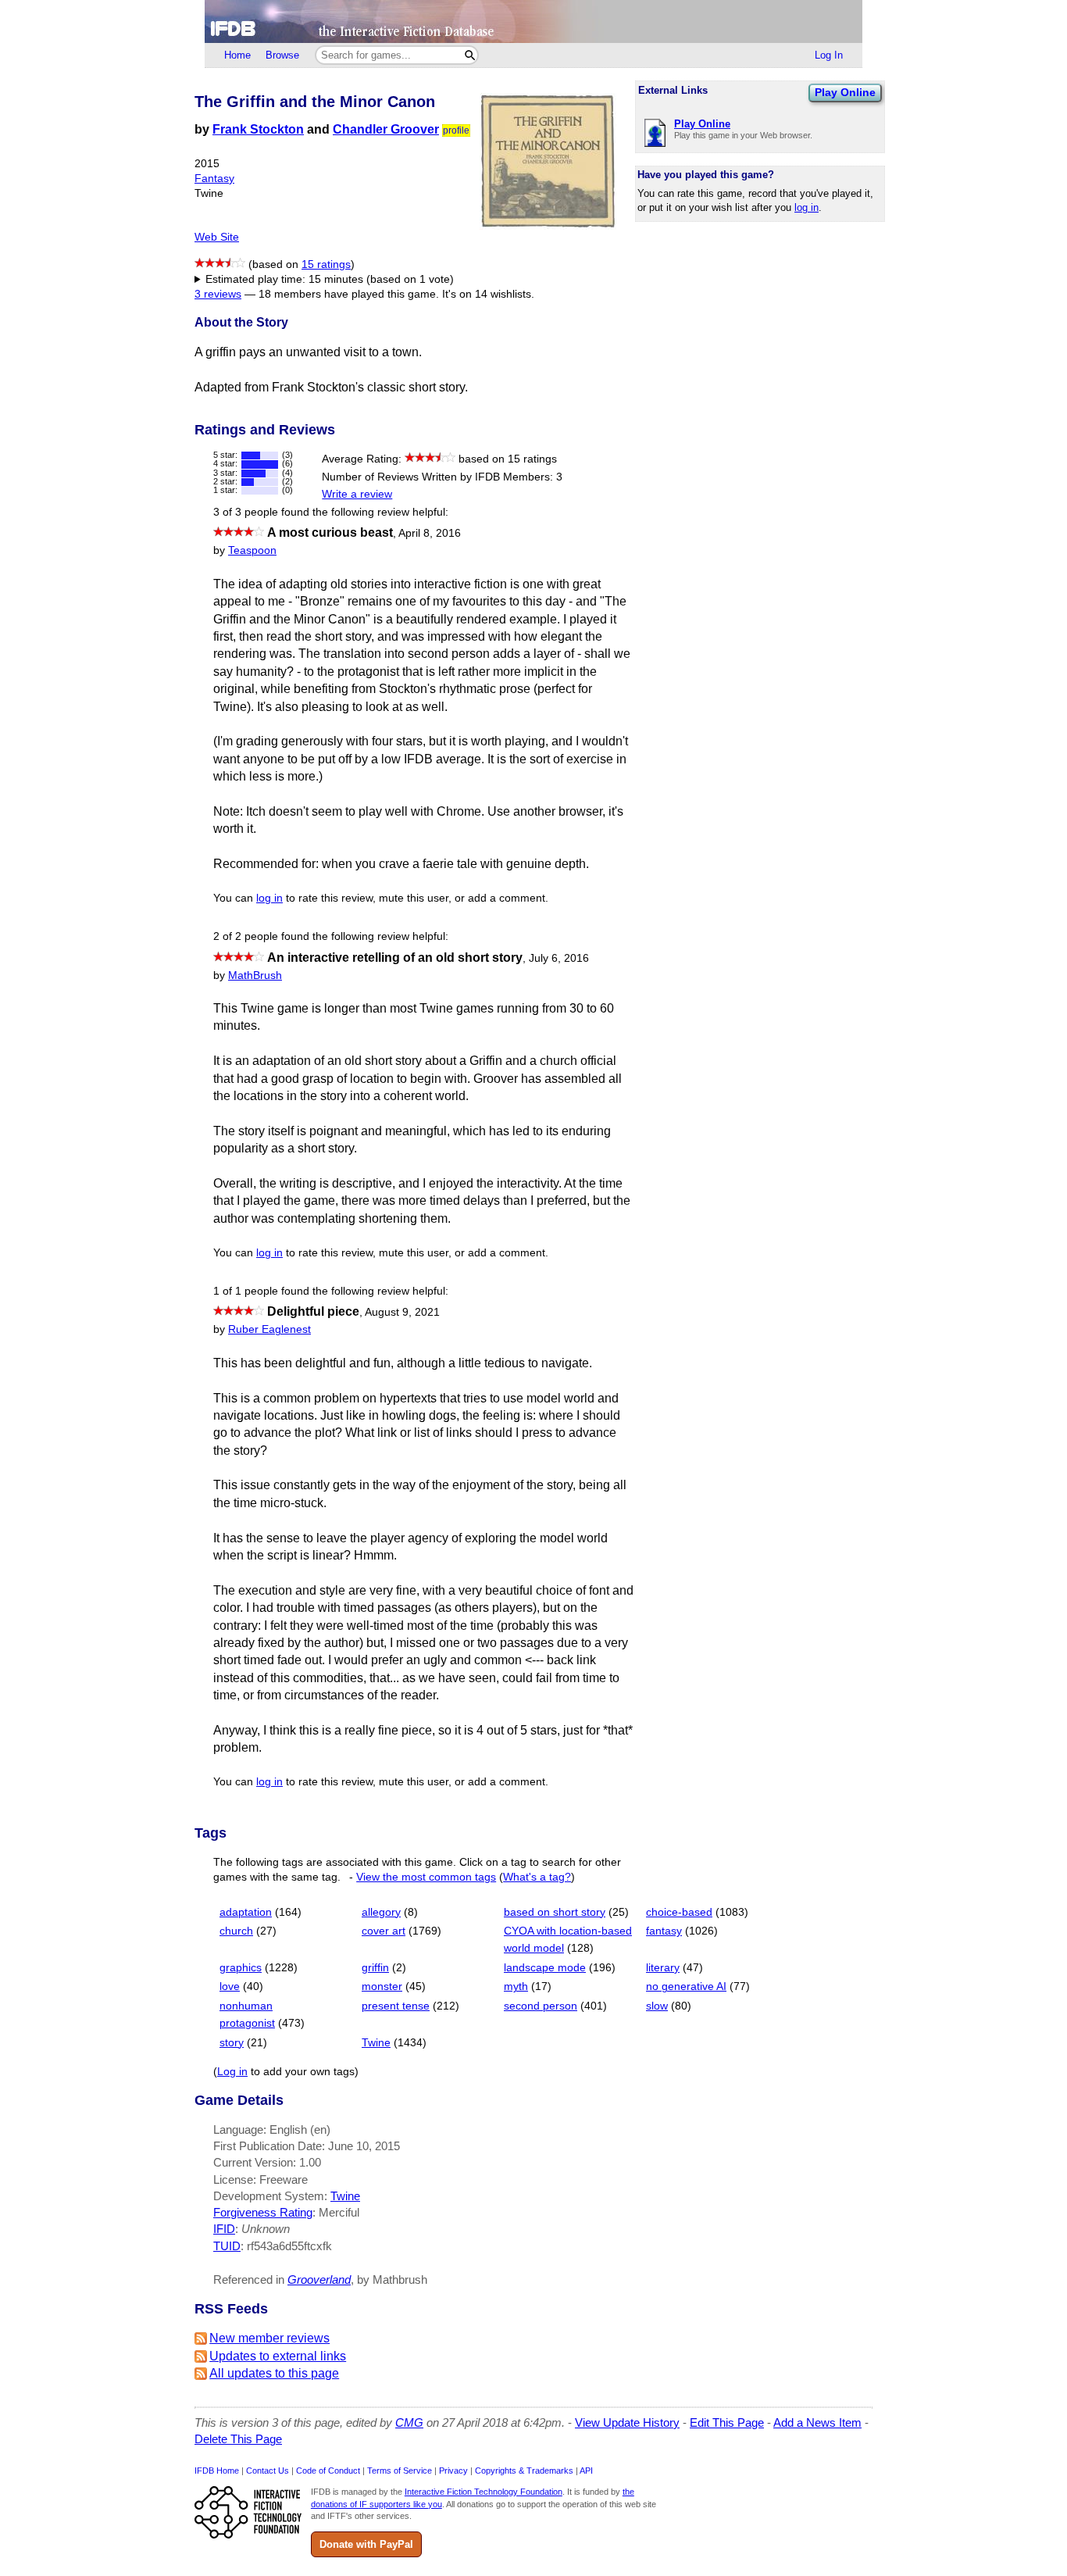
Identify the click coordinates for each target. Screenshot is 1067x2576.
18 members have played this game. (349, 294)
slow (657, 2006)
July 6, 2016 (559, 958)
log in (806, 207)
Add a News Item (817, 2422)
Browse (282, 55)
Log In (829, 55)
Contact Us (268, 2471)
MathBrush (255, 975)
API (586, 2471)
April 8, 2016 (430, 533)
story (232, 2043)
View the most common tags (426, 1877)
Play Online (845, 92)
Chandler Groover (386, 129)
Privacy (453, 2471)
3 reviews (218, 294)
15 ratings (326, 264)
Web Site (217, 237)
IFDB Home (217, 2471)
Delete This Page (238, 2439)
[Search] (470, 55)
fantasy (664, 1931)
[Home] (533, 21)
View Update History (627, 2422)
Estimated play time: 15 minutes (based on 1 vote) (330, 279)
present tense (396, 2006)
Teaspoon (252, 550)
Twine (376, 2043)
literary (663, 1968)
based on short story (555, 1912)
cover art (384, 1931)
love (230, 1986)
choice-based (679, 1912)
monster (382, 1986)
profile (456, 130)
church (236, 1931)
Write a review (357, 494)
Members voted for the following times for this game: (324, 280)
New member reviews (269, 2338)
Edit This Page (727, 2422)
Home (237, 55)
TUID (227, 2246)
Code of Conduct (328, 2471)
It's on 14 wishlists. (488, 294)
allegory (381, 1912)
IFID (224, 2229)
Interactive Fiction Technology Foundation (484, 2492)
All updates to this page (274, 2373)
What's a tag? (537, 1877)
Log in (232, 2072)
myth (516, 1986)
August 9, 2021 (402, 1312)
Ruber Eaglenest (269, 1329)
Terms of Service (400, 2471)
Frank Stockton (258, 129)
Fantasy (214, 179)
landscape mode (545, 1968)
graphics (241, 1968)
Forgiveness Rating (263, 2212)
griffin (375, 1968)
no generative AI (686, 1986)
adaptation (246, 1912)
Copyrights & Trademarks (524, 2471)
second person (541, 2006)
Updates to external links (278, 2356)
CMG (409, 2422)
